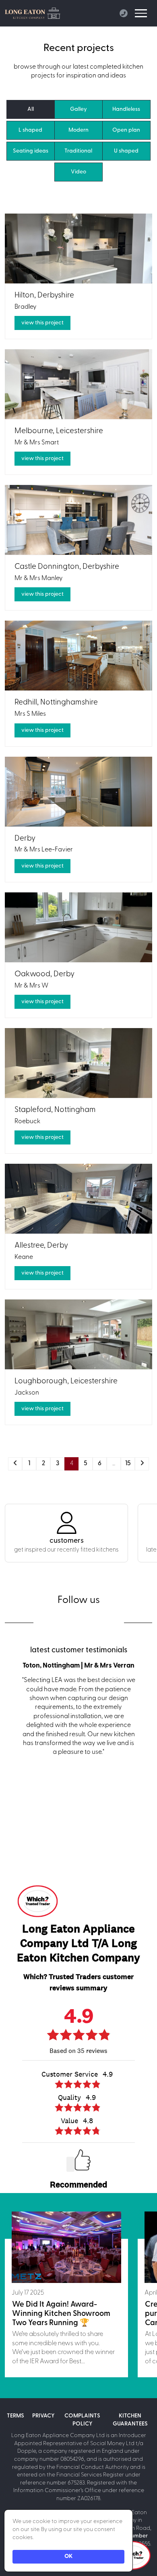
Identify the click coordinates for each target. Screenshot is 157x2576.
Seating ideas (31, 151)
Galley (78, 109)
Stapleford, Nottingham (55, 1110)
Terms (15, 2416)
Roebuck (27, 1122)
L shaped (30, 130)
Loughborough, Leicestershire (66, 1382)
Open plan (126, 130)
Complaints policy (82, 2420)
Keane (24, 1257)
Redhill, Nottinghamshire (56, 703)
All (31, 109)
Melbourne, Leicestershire (59, 431)
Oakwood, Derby (44, 974)
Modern (78, 130)
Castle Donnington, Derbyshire (67, 567)
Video (78, 172)
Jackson (27, 1393)
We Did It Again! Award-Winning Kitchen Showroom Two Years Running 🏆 (61, 2314)
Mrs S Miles (30, 714)
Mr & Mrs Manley (39, 578)
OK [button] (68, 2557)
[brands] (56, 1622)
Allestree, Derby (41, 1246)
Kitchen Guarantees (130, 2420)
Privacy (43, 2416)
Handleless (126, 109)
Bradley (26, 307)
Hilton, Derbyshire (44, 296)
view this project (42, 323)
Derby (25, 839)
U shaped (126, 151)
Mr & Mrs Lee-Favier (44, 850)
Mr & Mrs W (31, 986)
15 (128, 1464)
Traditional (78, 151)
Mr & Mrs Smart (37, 443)
